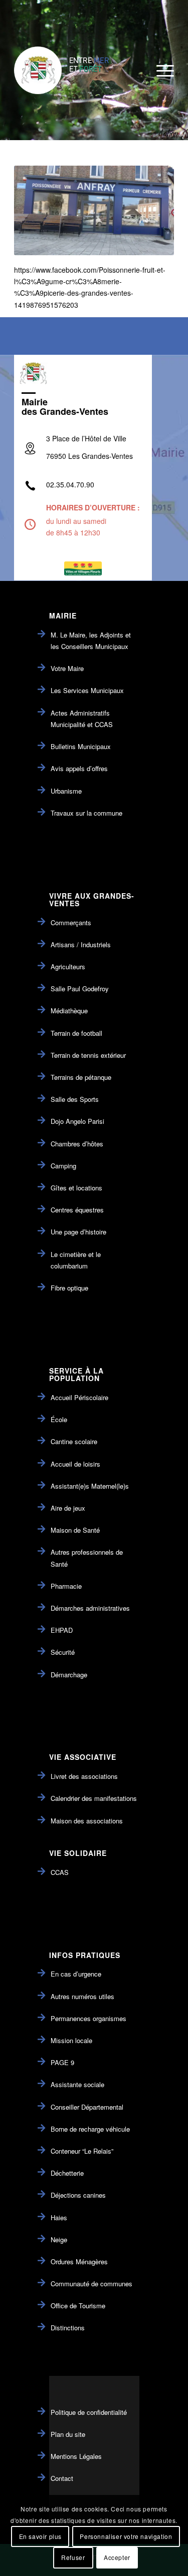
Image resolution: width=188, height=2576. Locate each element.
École (59, 1419)
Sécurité (63, 1652)
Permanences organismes (88, 2018)
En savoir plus (40, 2536)
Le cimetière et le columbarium (76, 1260)
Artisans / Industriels (81, 944)
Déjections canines (78, 2195)
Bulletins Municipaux (81, 746)
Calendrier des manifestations (94, 1798)
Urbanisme (66, 791)
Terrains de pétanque (81, 1077)
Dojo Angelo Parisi (77, 1121)
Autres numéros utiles (82, 1996)
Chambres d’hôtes (77, 1144)
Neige (59, 2239)
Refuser (73, 2557)
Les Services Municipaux (87, 690)
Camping (63, 1166)
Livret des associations (84, 1776)
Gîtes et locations (76, 1188)
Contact (62, 2478)
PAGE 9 (62, 2062)
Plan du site (68, 2434)
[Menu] (160, 70)
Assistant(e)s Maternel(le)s (90, 1486)
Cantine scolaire (74, 1441)
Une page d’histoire (78, 1232)
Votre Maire (67, 668)
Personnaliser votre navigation (126, 2536)
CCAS (60, 1872)
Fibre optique (69, 1288)
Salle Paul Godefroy (80, 989)
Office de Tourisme (78, 2306)
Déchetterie (67, 2173)
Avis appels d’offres (79, 768)
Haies (59, 2217)
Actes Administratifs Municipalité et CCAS (82, 719)
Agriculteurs (68, 967)
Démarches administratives (90, 1608)
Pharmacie (66, 1586)
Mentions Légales (76, 2456)
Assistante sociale (77, 2084)
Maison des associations (87, 1821)
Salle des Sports (75, 1099)
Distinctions (68, 2328)
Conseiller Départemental (87, 2107)
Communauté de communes (91, 2284)
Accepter (117, 2557)
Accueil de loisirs (75, 1464)
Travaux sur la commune (86, 813)
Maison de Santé (75, 1530)
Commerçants (71, 922)
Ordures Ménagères (79, 2262)
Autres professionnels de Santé (87, 1558)
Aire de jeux (68, 1508)
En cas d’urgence (76, 1974)
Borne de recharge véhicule (90, 2129)
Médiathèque (69, 1011)
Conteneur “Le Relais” (82, 2151)
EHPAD (62, 1630)
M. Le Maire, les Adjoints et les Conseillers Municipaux (91, 640)
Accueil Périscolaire (79, 1397)
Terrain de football (76, 1033)
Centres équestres (77, 1210)
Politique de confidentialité (89, 2412)
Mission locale (71, 2040)
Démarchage (69, 1675)
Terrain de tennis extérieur (88, 1055)
